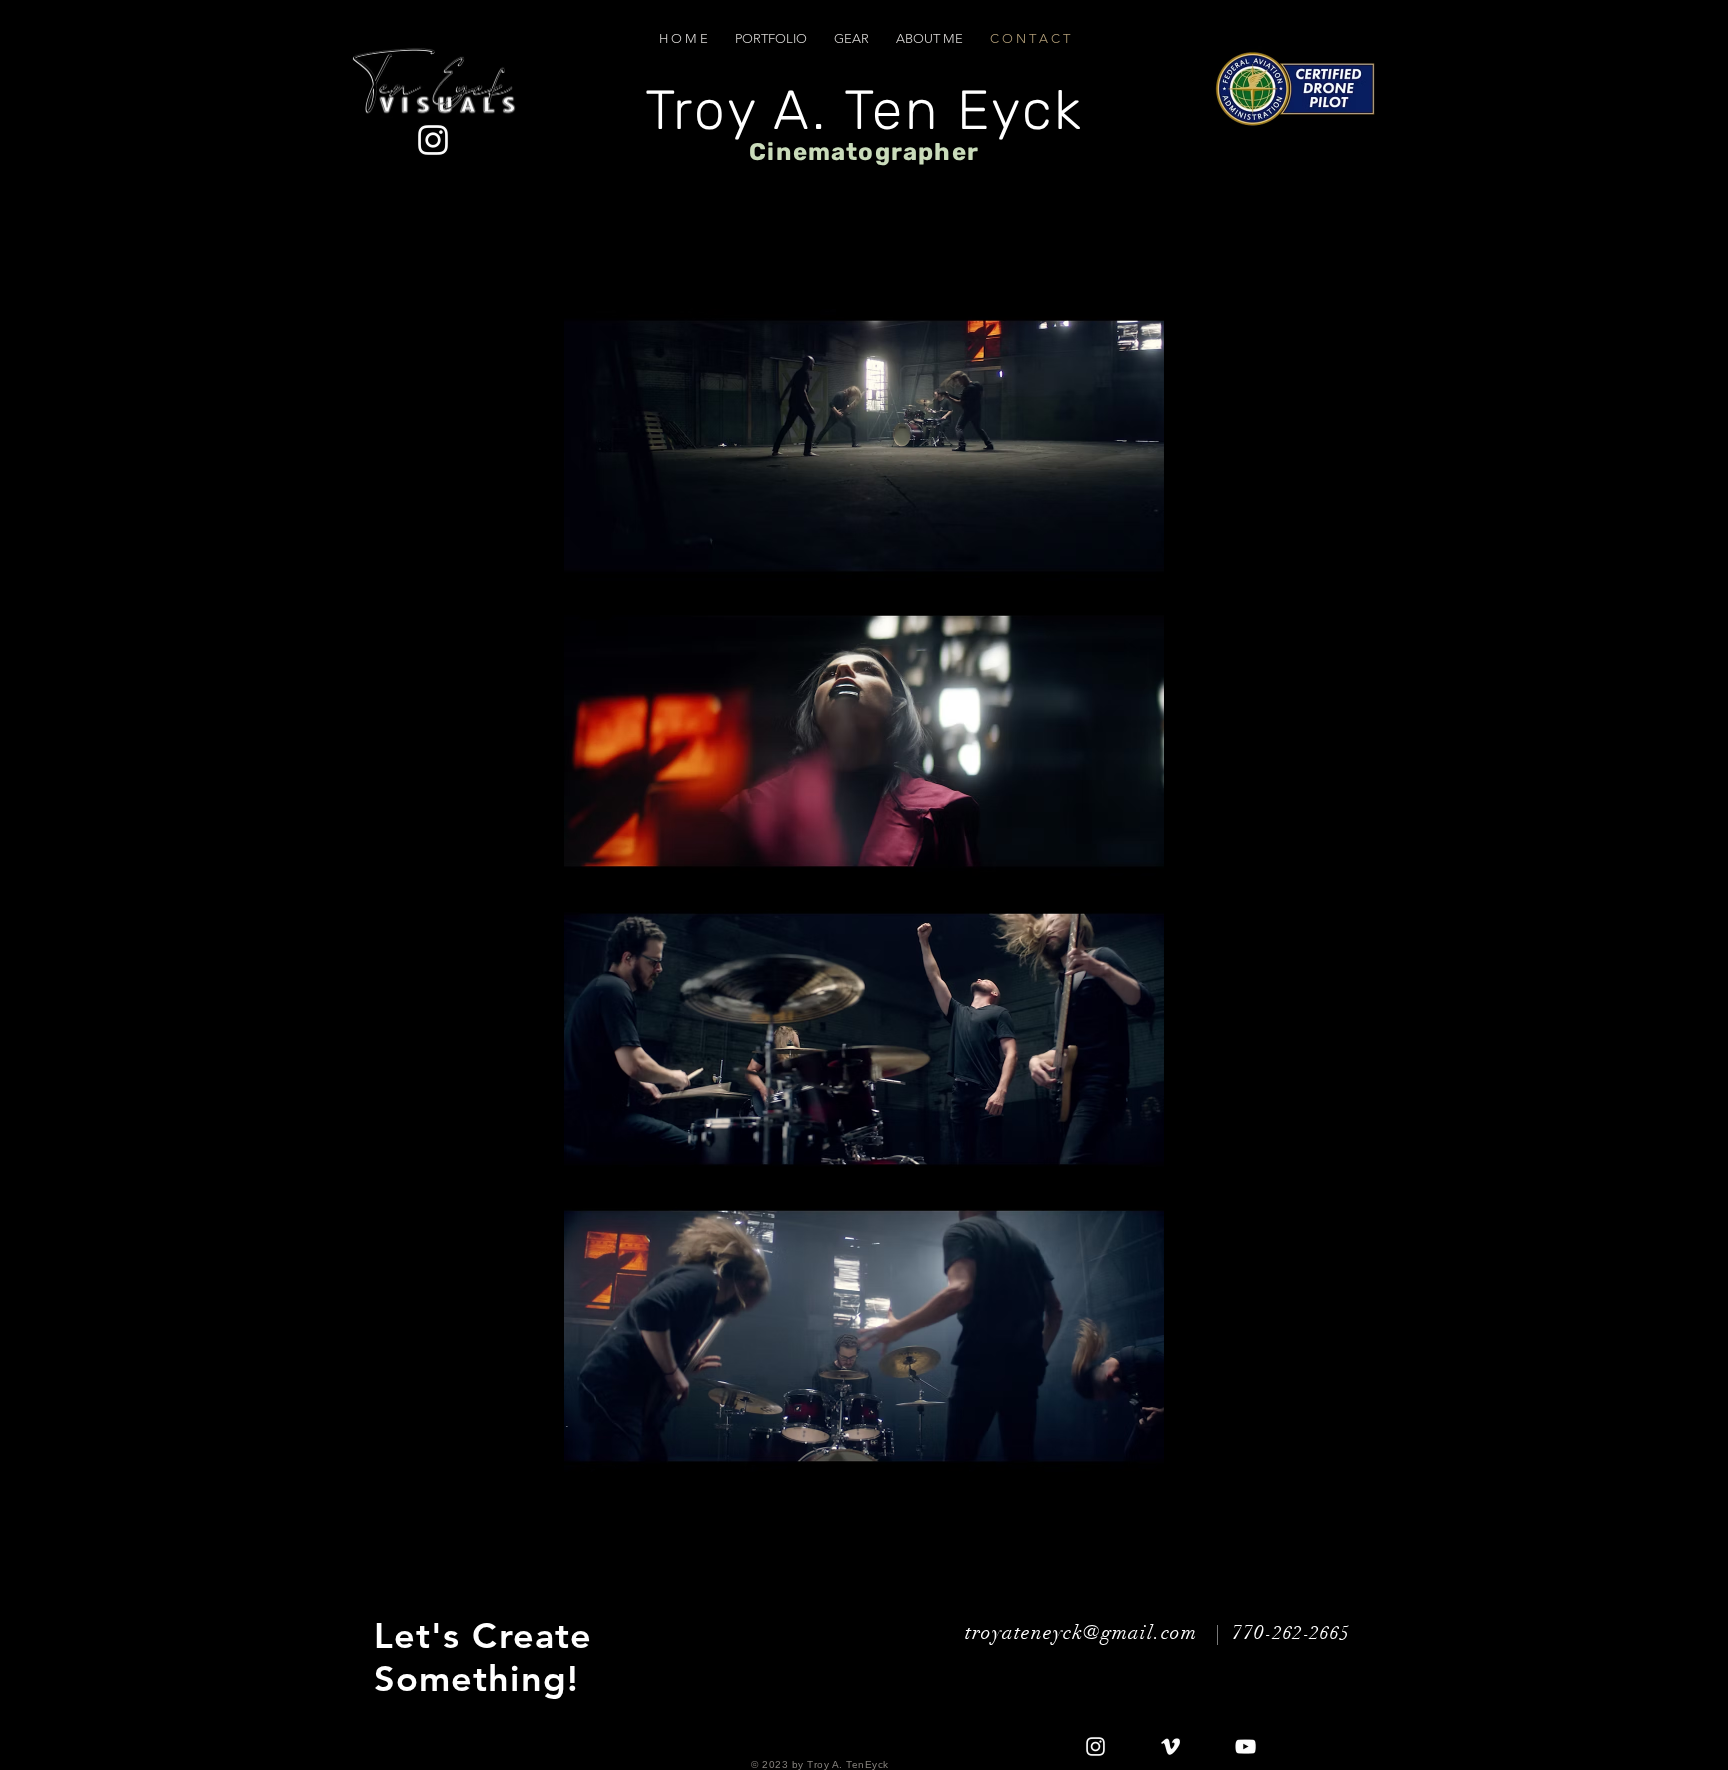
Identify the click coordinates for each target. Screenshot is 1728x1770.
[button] (771, 38)
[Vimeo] (1170, 1746)
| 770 (1234, 1632)
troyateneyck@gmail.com (1081, 1632)
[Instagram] (1095, 1746)
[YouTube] (1245, 1746)
